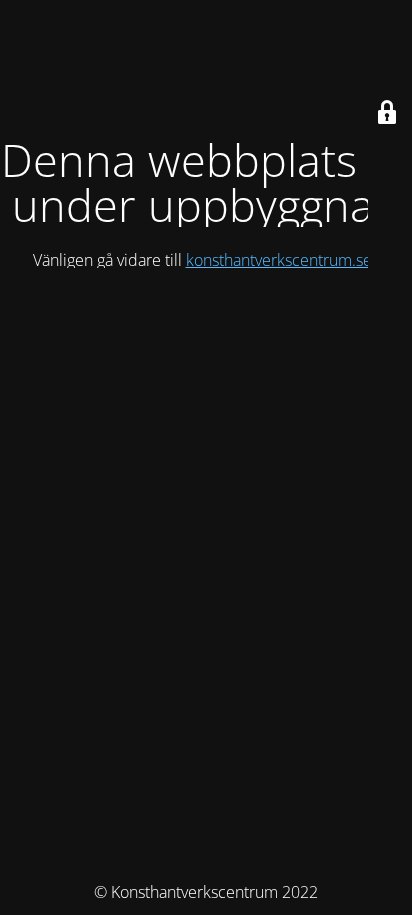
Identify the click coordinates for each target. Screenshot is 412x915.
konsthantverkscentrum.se (279, 260)
